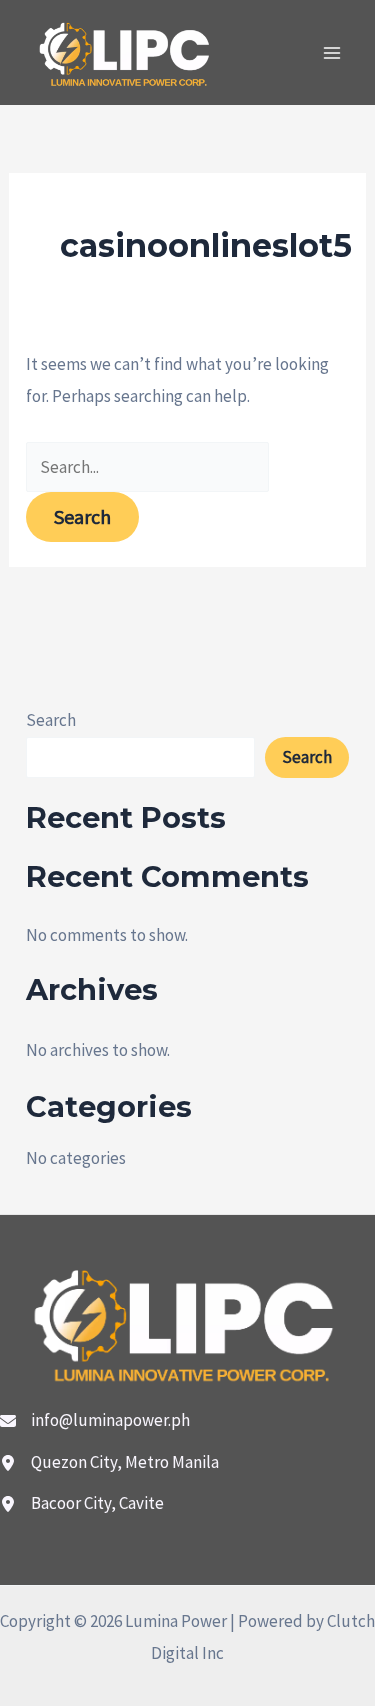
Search (51, 720)
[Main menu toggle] (333, 53)
